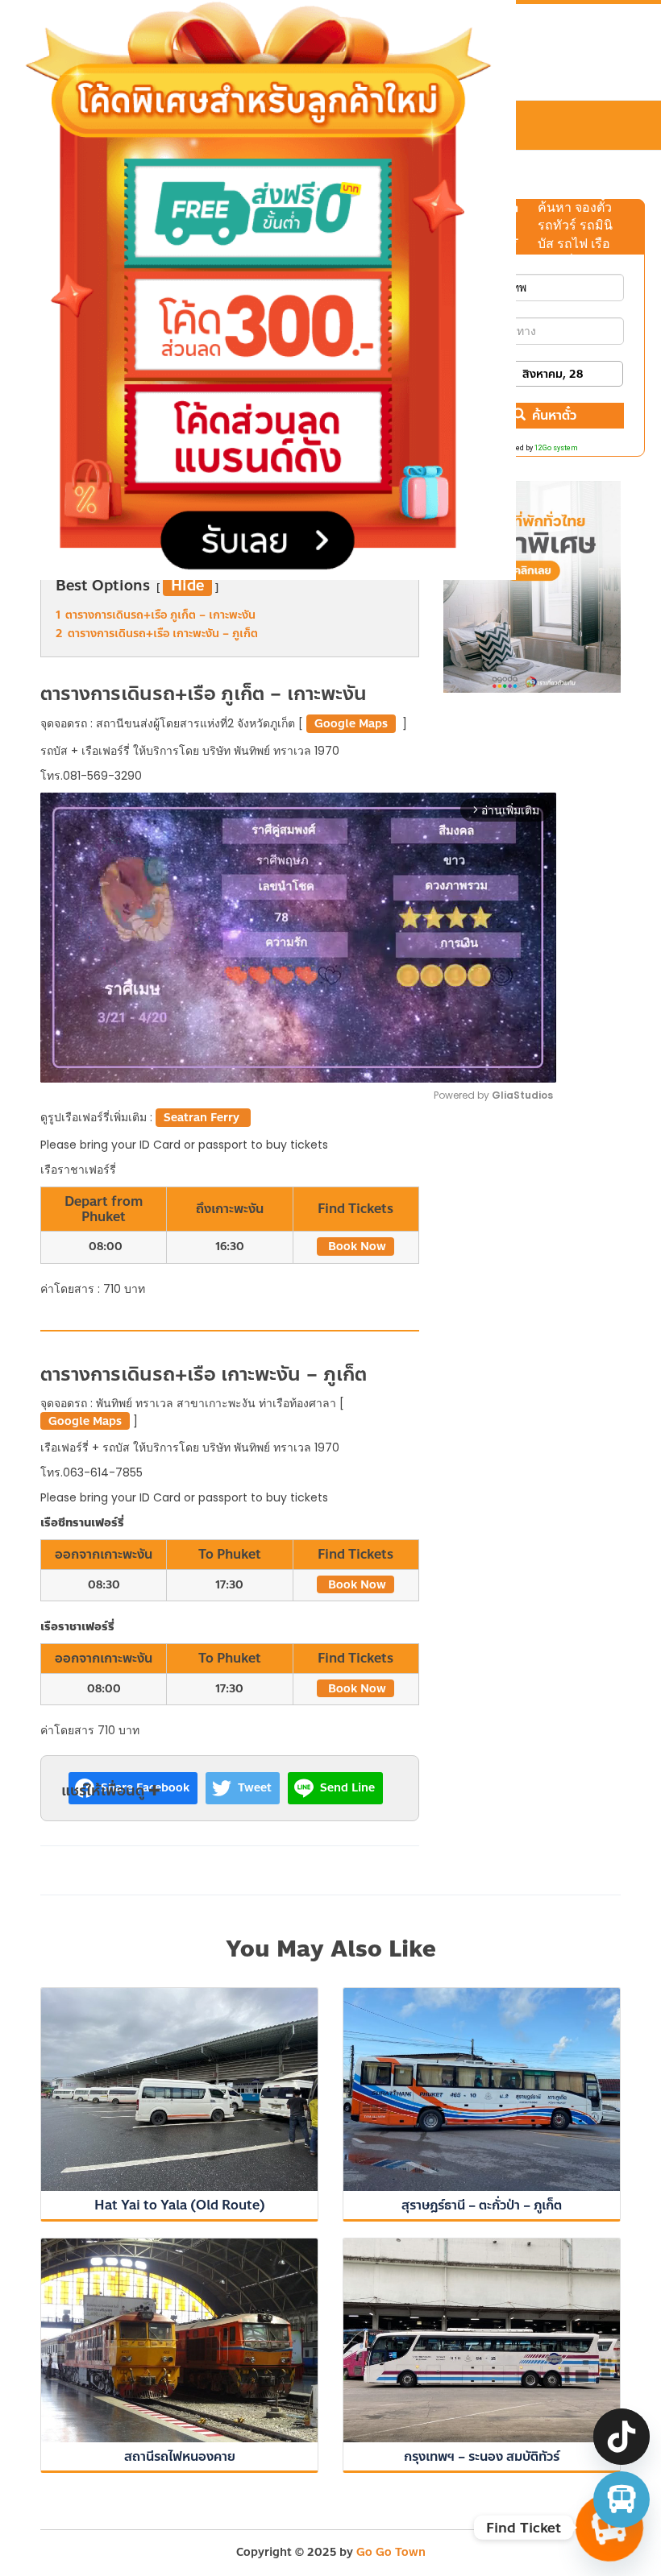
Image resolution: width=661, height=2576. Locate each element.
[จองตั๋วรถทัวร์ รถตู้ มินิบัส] (622, 2499)
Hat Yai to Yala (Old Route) (180, 2205)
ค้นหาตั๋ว (554, 415)
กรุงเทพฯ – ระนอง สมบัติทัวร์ (482, 2456)
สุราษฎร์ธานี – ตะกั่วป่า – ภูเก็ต (482, 2205)
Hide (187, 586)
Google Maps (351, 724)
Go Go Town (391, 2552)
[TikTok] (622, 2437)
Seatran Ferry (203, 1118)
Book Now (355, 1247)
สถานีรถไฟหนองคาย (180, 2456)
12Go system (556, 448)
